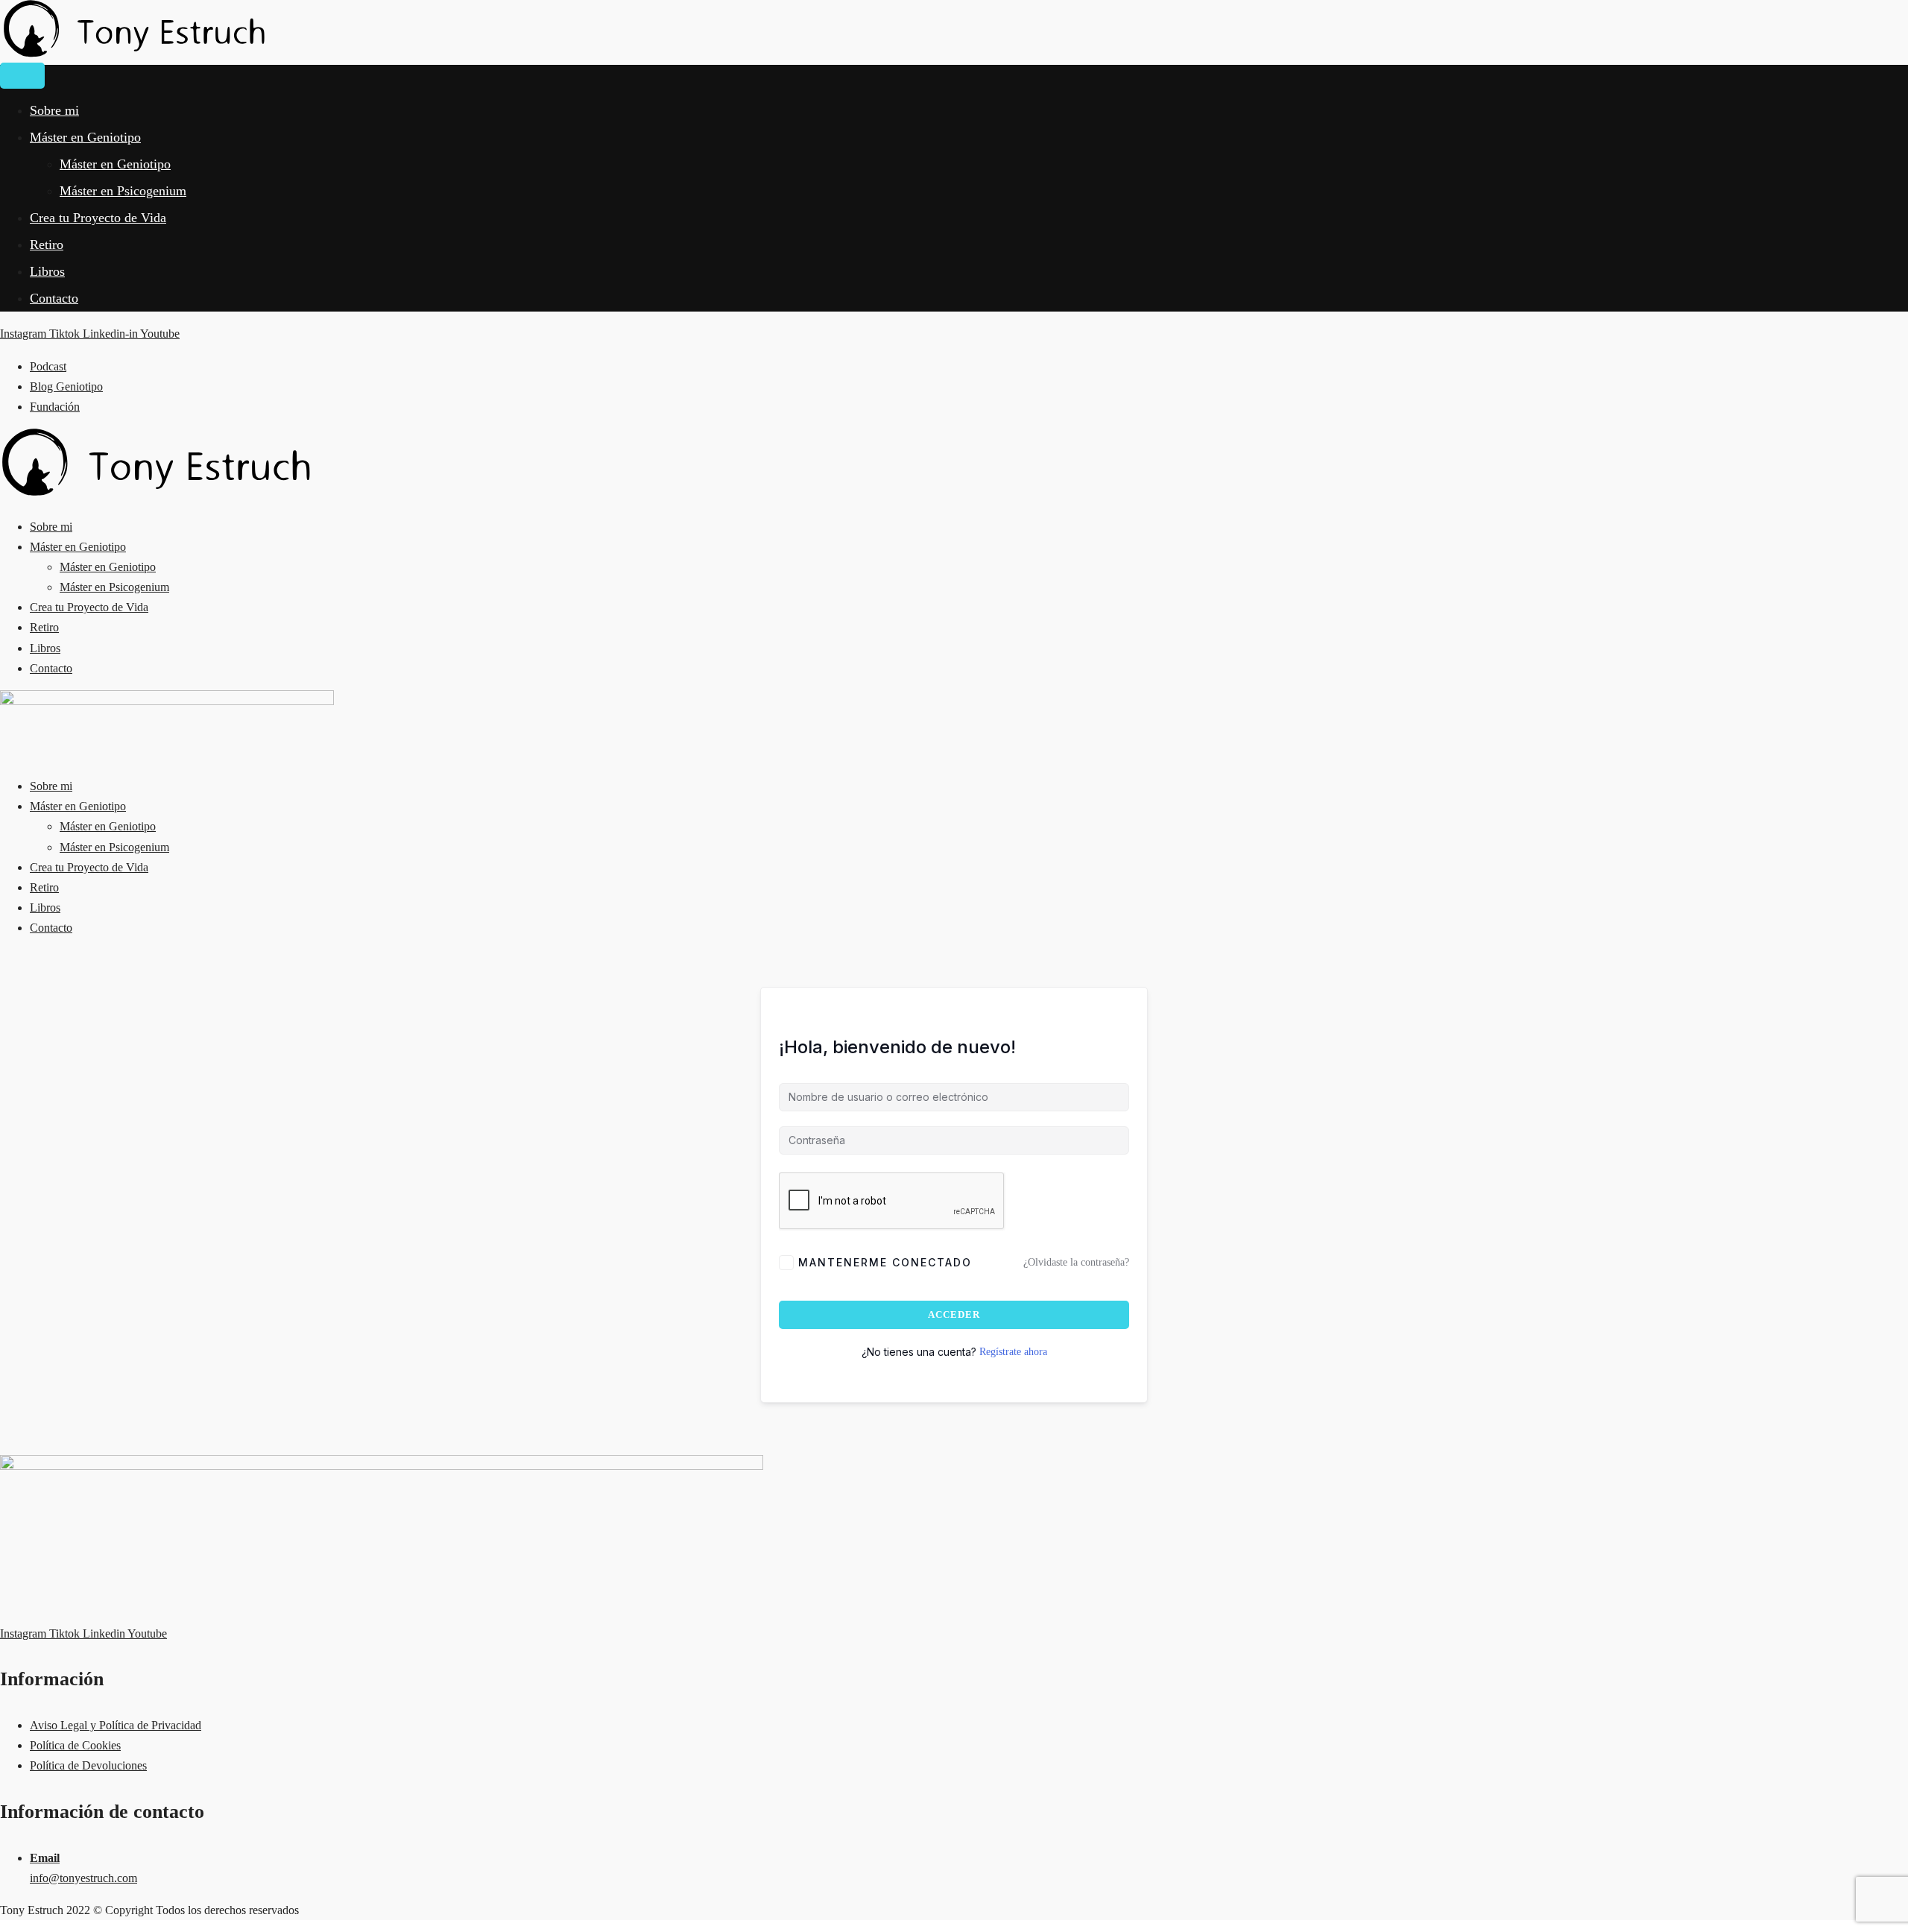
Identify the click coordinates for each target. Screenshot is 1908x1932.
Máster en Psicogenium (123, 191)
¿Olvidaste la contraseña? (1076, 1262)
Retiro (47, 244)
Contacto (54, 298)
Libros (47, 271)
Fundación (55, 407)
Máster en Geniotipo (85, 137)
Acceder (954, 1314)
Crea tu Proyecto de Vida (98, 218)
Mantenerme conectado (885, 1262)
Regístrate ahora (1013, 1352)
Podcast (48, 366)
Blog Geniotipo (66, 386)
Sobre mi (54, 110)
